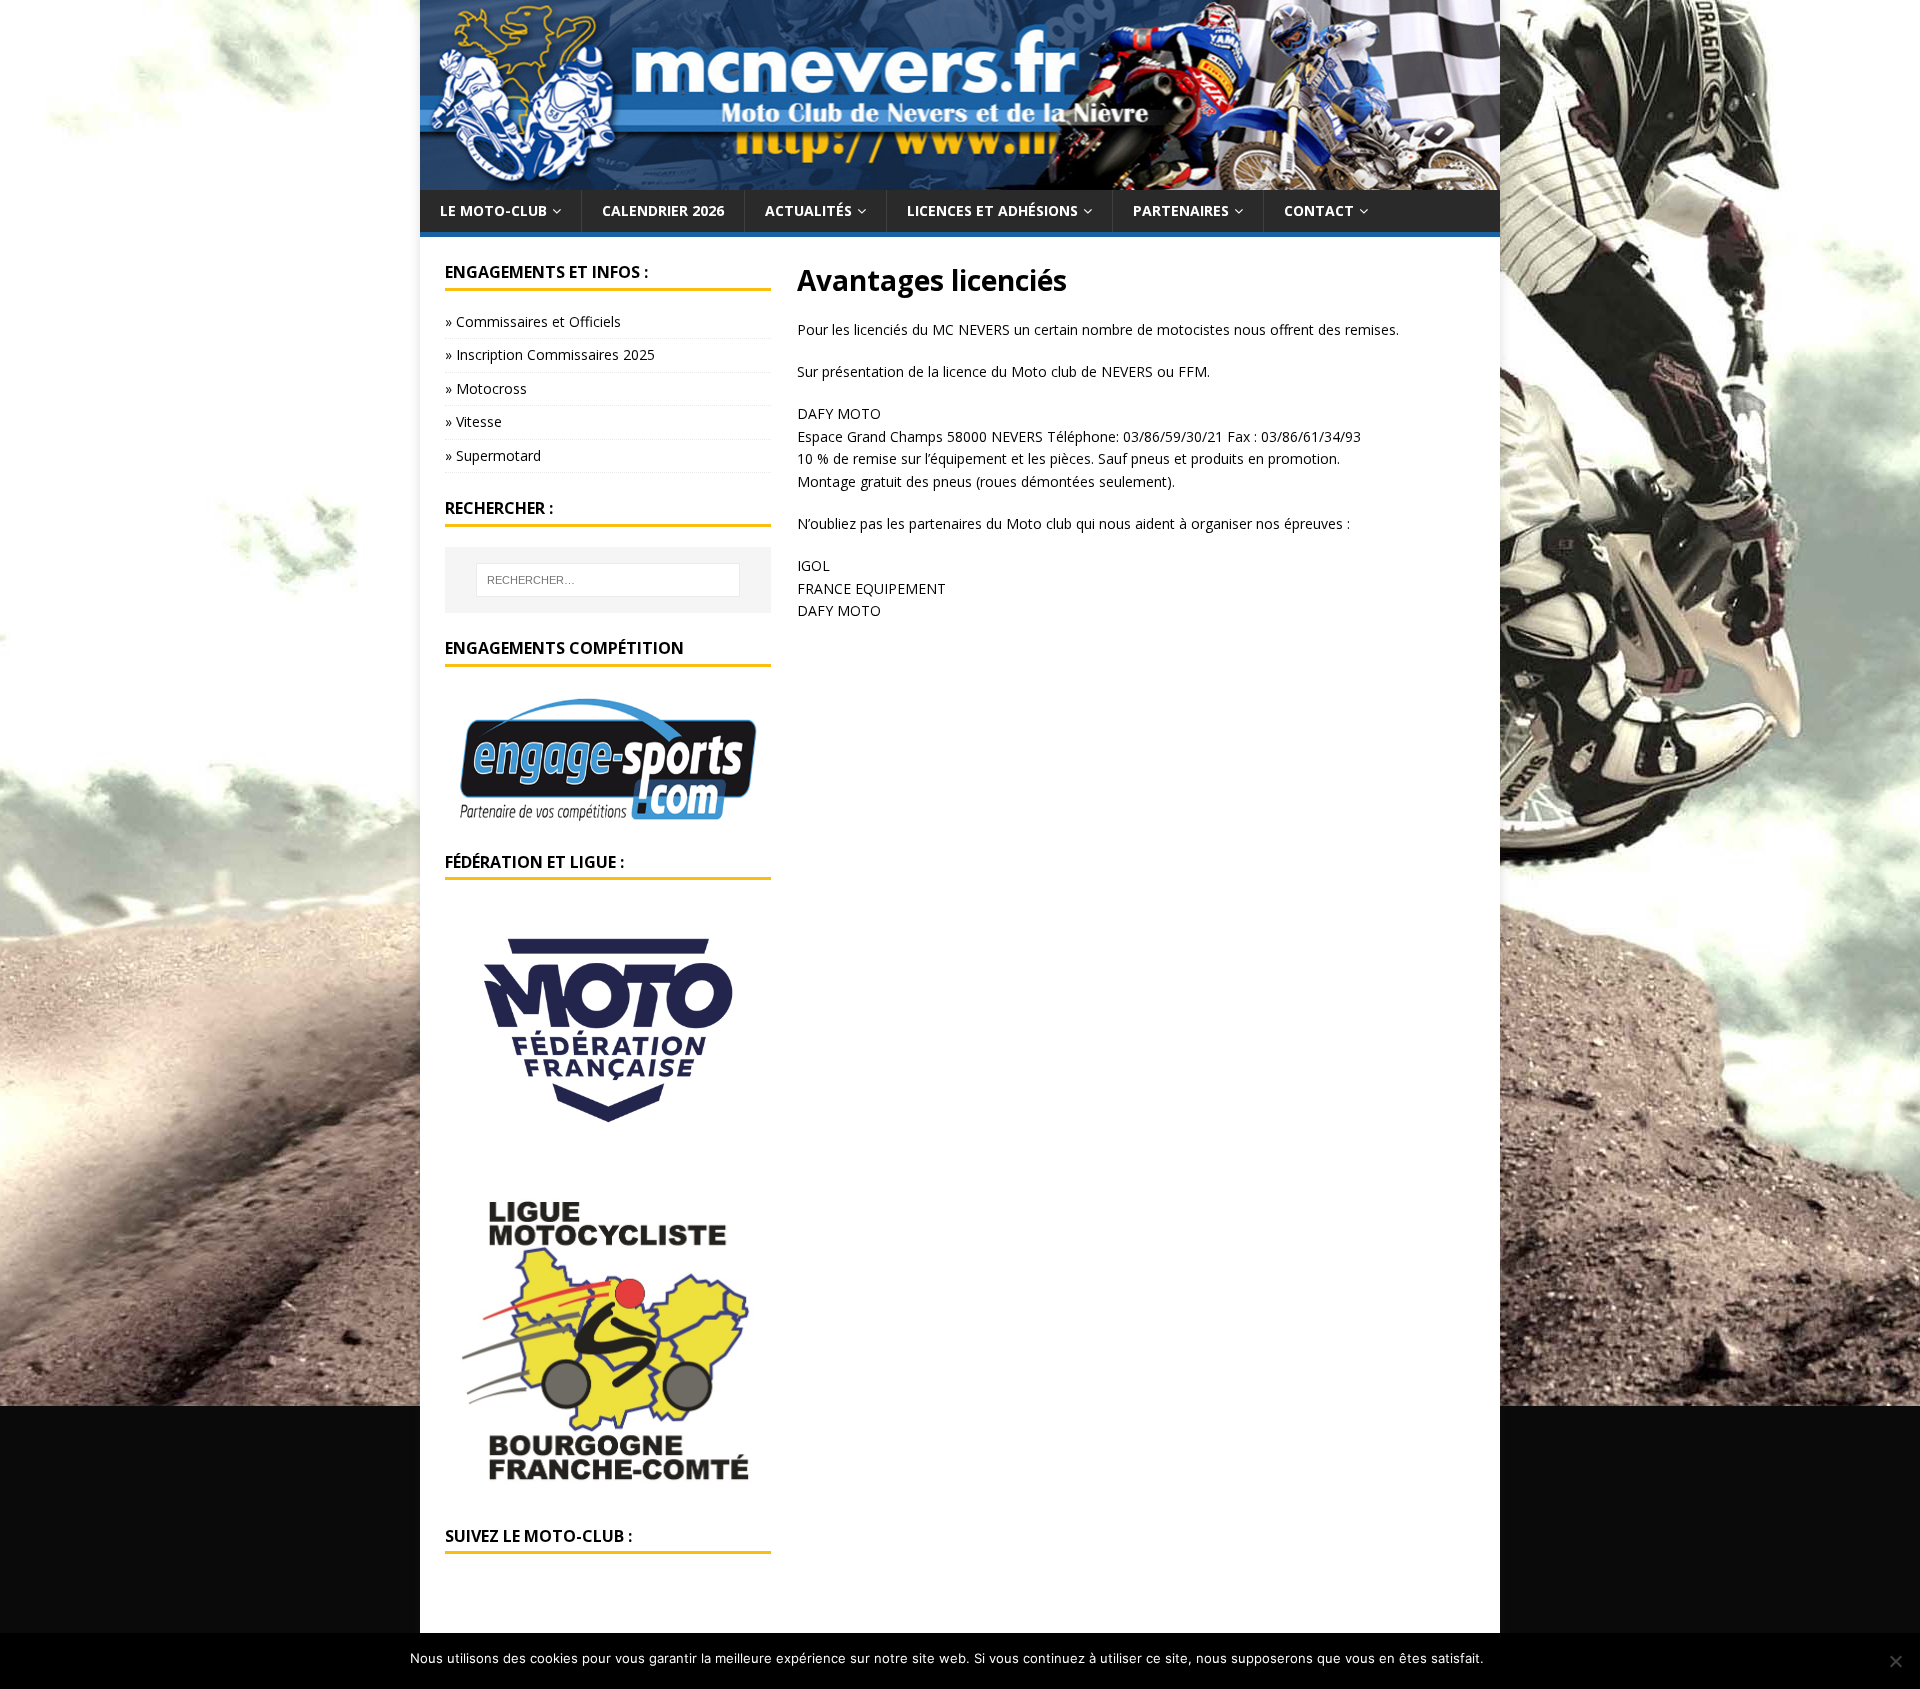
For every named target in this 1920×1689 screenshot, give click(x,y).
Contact (1319, 210)
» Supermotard (493, 455)
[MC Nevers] (960, 177)
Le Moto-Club (493, 210)
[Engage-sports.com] (608, 814)
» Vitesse (473, 421)
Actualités (808, 210)
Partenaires (1181, 210)
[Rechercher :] (608, 580)
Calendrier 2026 (663, 210)
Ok (1502, 1658)
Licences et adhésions (992, 210)
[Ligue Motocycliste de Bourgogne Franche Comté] (608, 1488)
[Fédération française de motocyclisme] (608, 1148)
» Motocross (486, 388)
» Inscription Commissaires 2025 (550, 354)
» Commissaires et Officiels (533, 321)
